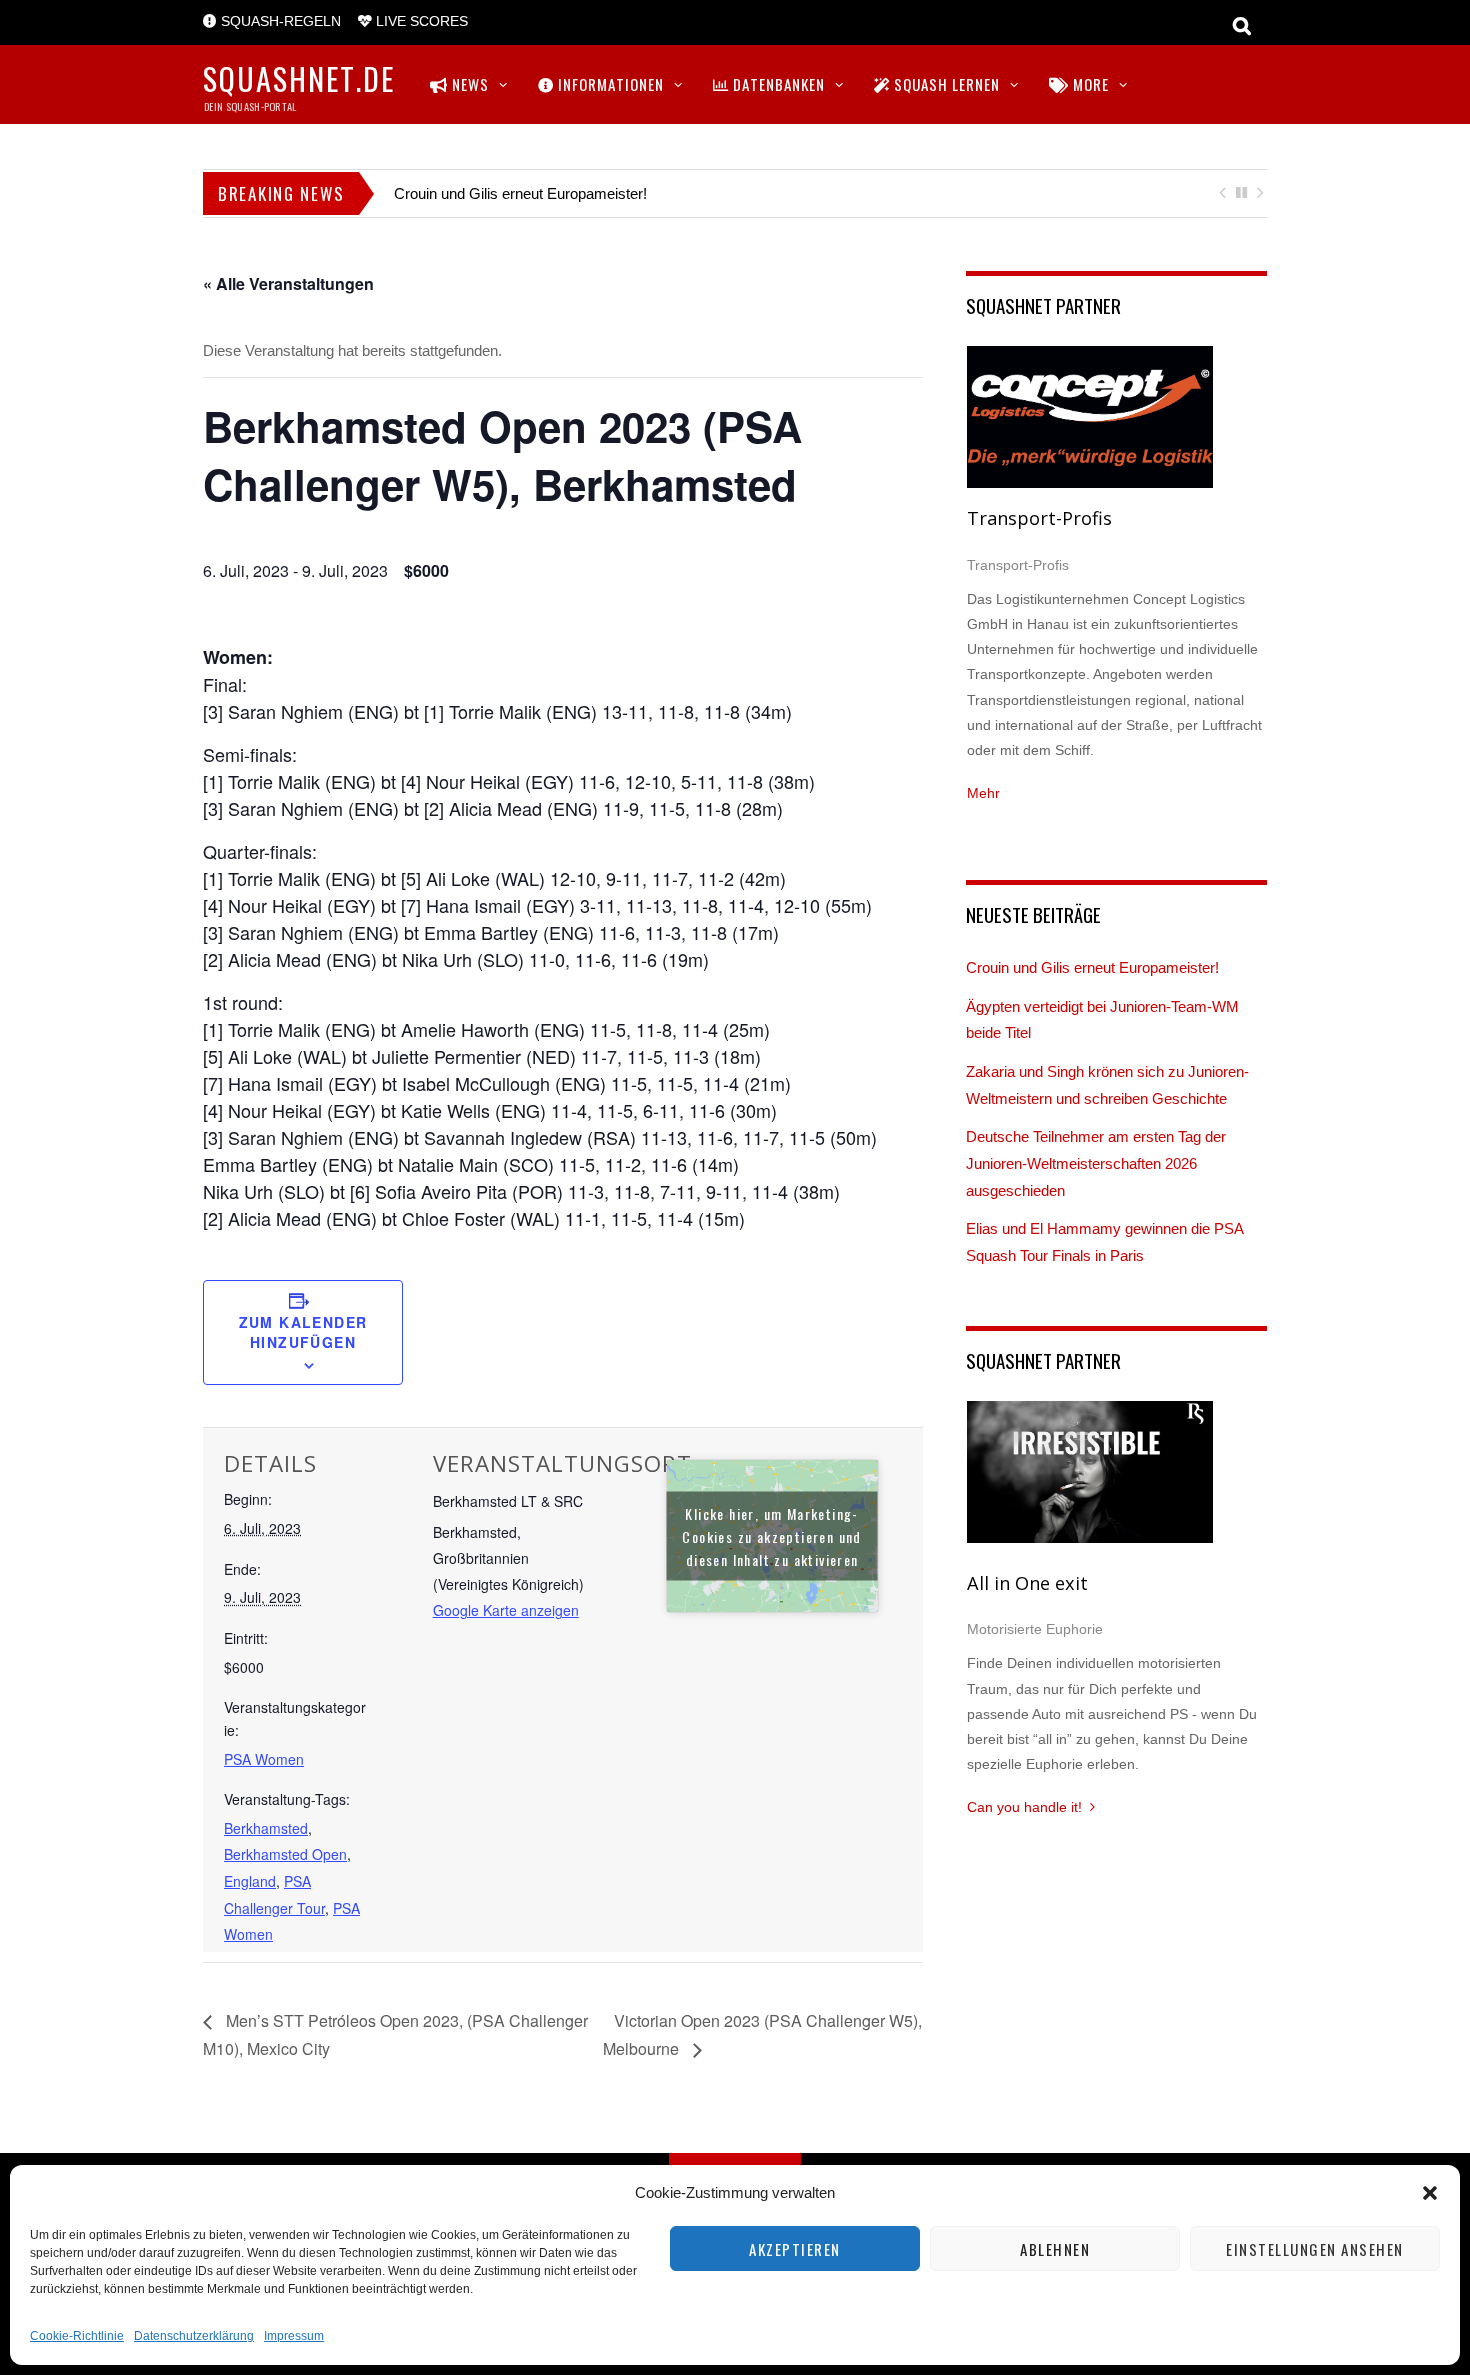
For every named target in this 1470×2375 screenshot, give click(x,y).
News (468, 84)
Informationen (609, 84)
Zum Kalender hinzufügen (303, 1332)
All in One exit (1027, 1583)
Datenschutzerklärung (194, 2336)
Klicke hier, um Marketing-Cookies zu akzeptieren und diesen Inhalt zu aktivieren (771, 1535)
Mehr (983, 793)
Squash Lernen (945, 84)
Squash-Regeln (279, 21)
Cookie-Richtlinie (77, 2336)
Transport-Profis (1039, 518)
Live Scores (420, 21)
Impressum (294, 2336)
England (250, 1881)
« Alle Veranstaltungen (288, 283)
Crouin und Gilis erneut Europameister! (520, 193)
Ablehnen (1055, 2249)
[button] (1430, 2193)
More (1089, 84)
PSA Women (264, 1759)
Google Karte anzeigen (506, 1610)
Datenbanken (777, 84)
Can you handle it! (1024, 1807)
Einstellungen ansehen (1315, 2249)
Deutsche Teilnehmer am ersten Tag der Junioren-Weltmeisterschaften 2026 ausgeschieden (1096, 1163)
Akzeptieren (795, 2249)
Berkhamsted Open (285, 1854)
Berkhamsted (266, 1828)
